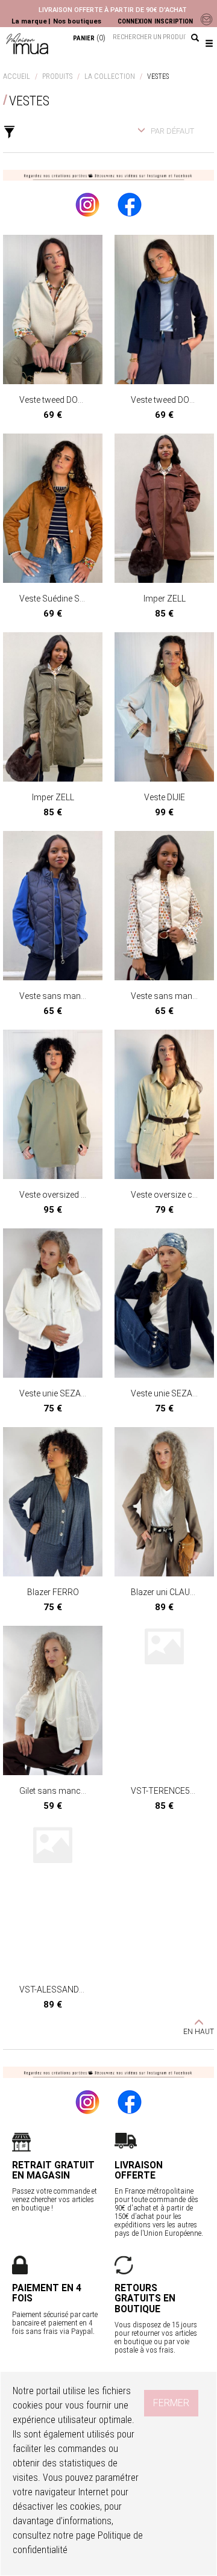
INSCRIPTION (174, 21)
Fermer (171, 2403)
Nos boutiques (77, 21)
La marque (29, 21)
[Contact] (205, 19)
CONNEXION (135, 21)
